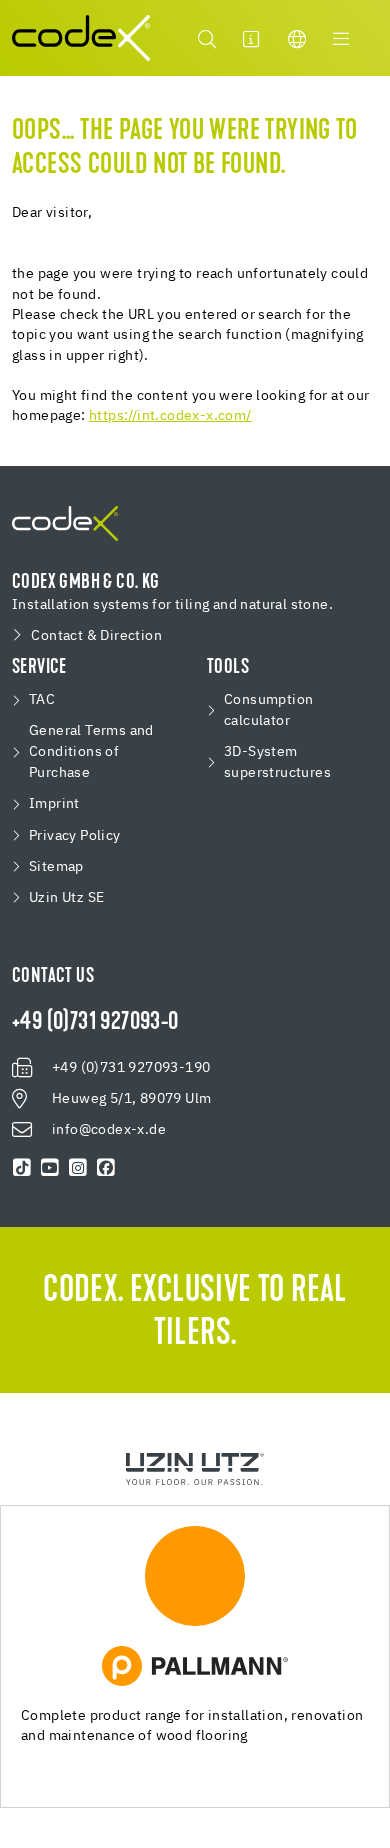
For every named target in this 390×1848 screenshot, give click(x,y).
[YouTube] (50, 1168)
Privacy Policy (75, 836)
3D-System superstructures (277, 762)
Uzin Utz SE (66, 898)
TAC (42, 700)
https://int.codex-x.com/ (170, 416)
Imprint (54, 804)
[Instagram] (78, 1168)
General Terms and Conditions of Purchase (91, 752)
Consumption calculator (268, 710)
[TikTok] (22, 1168)
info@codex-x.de (109, 1130)
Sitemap (56, 867)
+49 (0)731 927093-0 (95, 1023)
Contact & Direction (96, 636)
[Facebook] (106, 1168)
